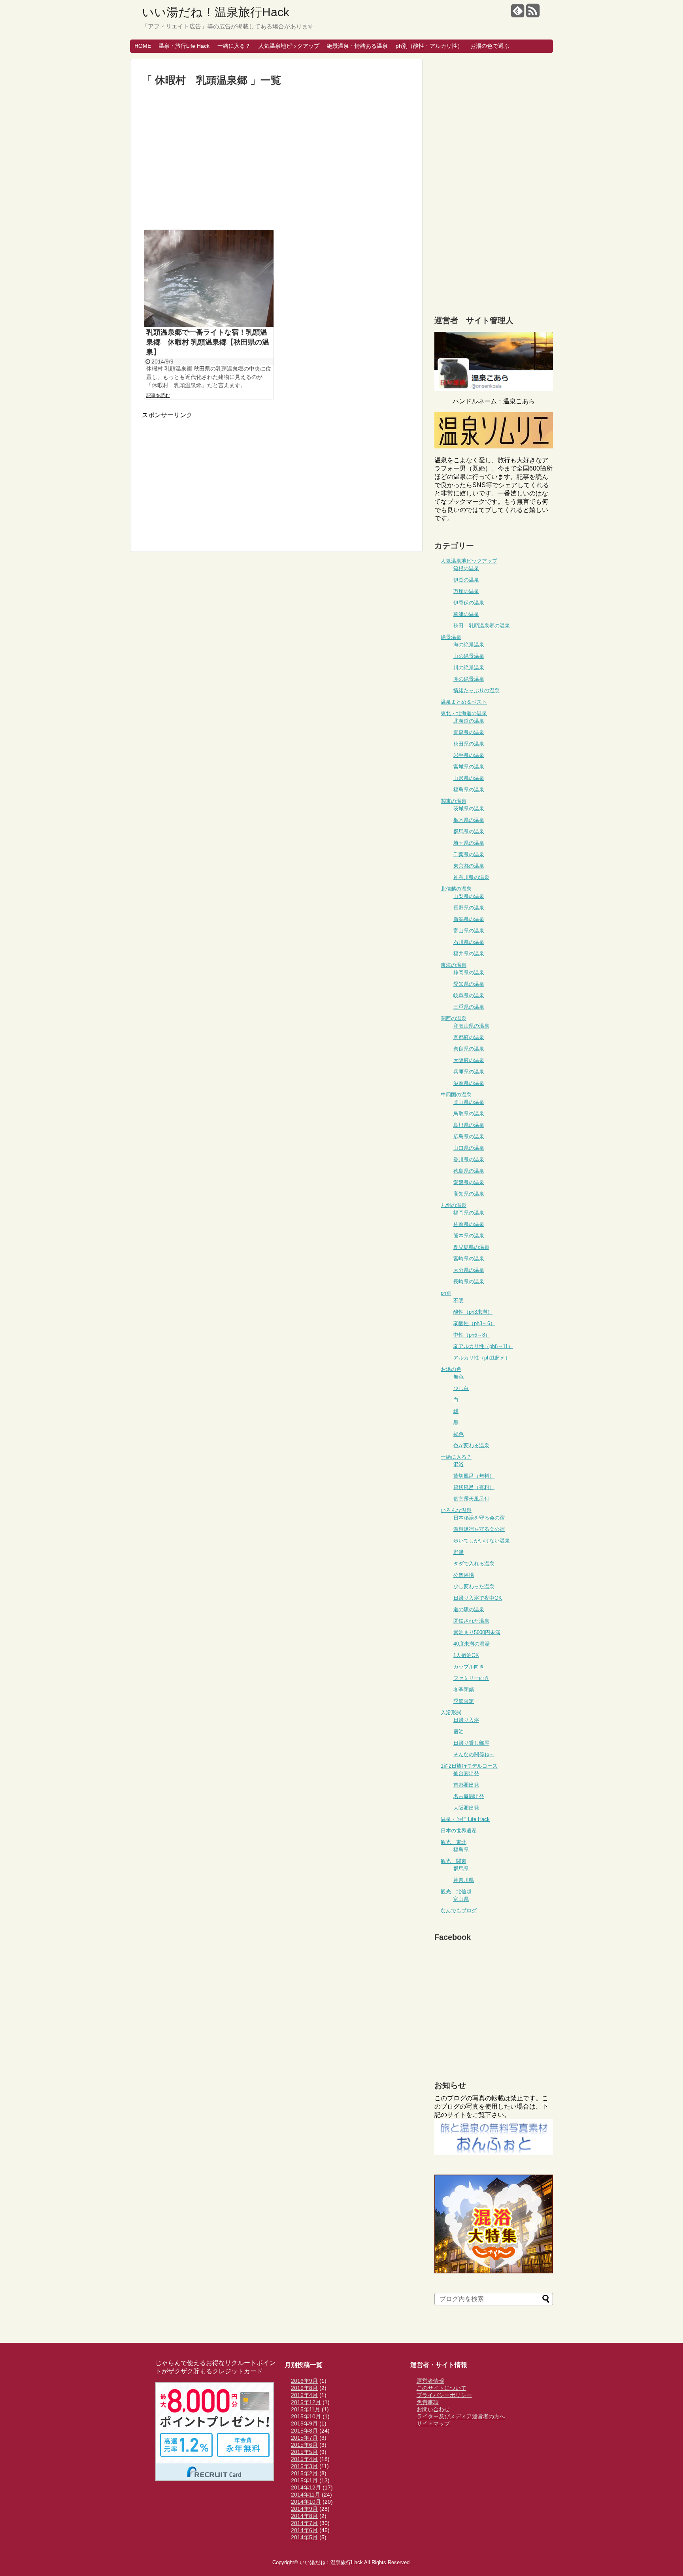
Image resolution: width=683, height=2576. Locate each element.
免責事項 (428, 2402)
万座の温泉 (466, 591)
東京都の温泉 (469, 866)
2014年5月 (304, 2537)
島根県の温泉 (469, 1125)
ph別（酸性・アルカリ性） (429, 46)
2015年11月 (306, 2409)
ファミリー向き (471, 1678)
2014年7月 (304, 2523)
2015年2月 (304, 2473)
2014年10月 (306, 2502)
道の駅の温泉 (469, 1609)
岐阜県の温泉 (469, 995)
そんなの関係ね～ (474, 1754)
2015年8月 (304, 2431)
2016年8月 (304, 2388)
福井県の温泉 (469, 954)
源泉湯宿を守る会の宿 (479, 1529)
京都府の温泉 (469, 1037)
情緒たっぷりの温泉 (476, 690)
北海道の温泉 (469, 721)
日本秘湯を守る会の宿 (479, 1518)
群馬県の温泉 (469, 831)
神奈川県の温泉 (471, 877)
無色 (458, 1377)
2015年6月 (304, 2445)
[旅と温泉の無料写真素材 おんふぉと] (494, 2153)
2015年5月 (304, 2452)
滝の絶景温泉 (469, 679)
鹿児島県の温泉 (471, 1247)
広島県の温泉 (469, 1136)
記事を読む (158, 395)
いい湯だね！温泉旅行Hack (216, 12)
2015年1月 (304, 2480)
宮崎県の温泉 (469, 1259)
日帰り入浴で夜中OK (478, 1598)
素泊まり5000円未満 (477, 1632)
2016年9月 (304, 2381)
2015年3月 (304, 2466)
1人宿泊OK (466, 1655)
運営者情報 (430, 2381)
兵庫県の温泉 (469, 1072)
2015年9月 (304, 2423)
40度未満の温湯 (472, 1644)
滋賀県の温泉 (469, 1083)
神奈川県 (464, 1880)
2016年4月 (304, 2395)
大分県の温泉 (469, 1270)
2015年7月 (304, 2438)
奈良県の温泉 (469, 1049)
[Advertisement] (276, 158)
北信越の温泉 (456, 889)
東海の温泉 (454, 965)
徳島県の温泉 (469, 1171)
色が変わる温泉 (471, 1445)
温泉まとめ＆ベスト (464, 702)
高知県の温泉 (469, 1194)
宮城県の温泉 (469, 767)
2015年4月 (304, 2459)
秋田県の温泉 (469, 744)
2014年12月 (306, 2487)
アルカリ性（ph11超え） (482, 1358)
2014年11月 (306, 2495)
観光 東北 (454, 1842)
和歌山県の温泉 (471, 1026)
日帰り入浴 (466, 1720)
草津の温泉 (466, 614)
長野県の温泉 (469, 908)
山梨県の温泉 (469, 896)
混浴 (458, 1464)
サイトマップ (433, 2423)
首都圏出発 (466, 1785)
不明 (458, 1300)
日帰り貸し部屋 (471, 1743)
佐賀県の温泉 (469, 1224)
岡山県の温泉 (469, 1102)
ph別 (446, 1293)
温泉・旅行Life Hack (184, 46)
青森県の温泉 (469, 732)
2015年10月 (306, 2416)
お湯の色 (451, 1369)
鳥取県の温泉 (469, 1114)
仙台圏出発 (466, 1773)
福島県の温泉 (469, 790)
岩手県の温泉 (469, 755)
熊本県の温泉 (469, 1236)
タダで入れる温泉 (474, 1564)
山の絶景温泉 (469, 656)
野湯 (458, 1552)
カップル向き (469, 1667)
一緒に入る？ (234, 46)
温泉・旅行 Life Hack (465, 1819)
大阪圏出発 (466, 1808)
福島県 (461, 1850)
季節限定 (464, 1701)
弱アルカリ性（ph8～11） (483, 1346)
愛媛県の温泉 (469, 1182)
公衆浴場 (464, 1575)
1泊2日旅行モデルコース (469, 1766)
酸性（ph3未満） (473, 1312)
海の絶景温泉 (469, 645)
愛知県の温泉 (469, 984)
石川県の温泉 (469, 942)
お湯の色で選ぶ (490, 46)
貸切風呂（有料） (474, 1487)
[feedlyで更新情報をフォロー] (518, 14)
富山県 (461, 1899)
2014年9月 (304, 2509)
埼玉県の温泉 (469, 843)
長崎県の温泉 (469, 1281)
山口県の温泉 (469, 1148)
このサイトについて (441, 2388)
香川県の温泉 (469, 1159)
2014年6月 (304, 2530)
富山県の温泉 (469, 931)
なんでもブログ (459, 1910)
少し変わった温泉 (474, 1586)
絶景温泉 (451, 637)
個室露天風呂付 (471, 1499)
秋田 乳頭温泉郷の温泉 (482, 626)
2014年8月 (304, 2516)
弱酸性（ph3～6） (474, 1323)
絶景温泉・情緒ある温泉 (357, 46)
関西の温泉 (454, 1018)
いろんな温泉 (456, 1510)
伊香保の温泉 (469, 603)
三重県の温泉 (469, 1007)
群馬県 (461, 1869)
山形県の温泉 (469, 778)
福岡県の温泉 (469, 1213)
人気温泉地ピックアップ (289, 46)
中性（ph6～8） (472, 1335)
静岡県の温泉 (469, 973)
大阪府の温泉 (469, 1060)
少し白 (461, 1388)
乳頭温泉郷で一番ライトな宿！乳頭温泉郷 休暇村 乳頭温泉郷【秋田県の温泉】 (208, 342)
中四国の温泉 (456, 1095)
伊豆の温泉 (466, 580)
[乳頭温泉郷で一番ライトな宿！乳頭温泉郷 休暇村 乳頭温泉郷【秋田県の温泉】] (209, 278)
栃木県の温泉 (469, 820)
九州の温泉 (454, 1205)
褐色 (458, 1434)
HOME (143, 46)
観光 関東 (454, 1861)
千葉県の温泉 (469, 854)
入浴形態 (451, 1713)
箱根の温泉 (466, 568)
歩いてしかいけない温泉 (482, 1541)
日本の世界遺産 (459, 1831)
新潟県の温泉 (469, 919)
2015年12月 (306, 2402)
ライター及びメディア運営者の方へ (461, 2416)
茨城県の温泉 (469, 809)
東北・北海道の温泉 (464, 713)
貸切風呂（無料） (474, 1476)
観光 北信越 (456, 1892)
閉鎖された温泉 (471, 1621)
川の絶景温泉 (469, 668)
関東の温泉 (454, 801)
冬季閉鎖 (464, 1690)
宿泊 (458, 1731)
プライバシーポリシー (444, 2395)
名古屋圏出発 (469, 1796)
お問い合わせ (433, 2409)
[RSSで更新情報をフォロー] (533, 14)
